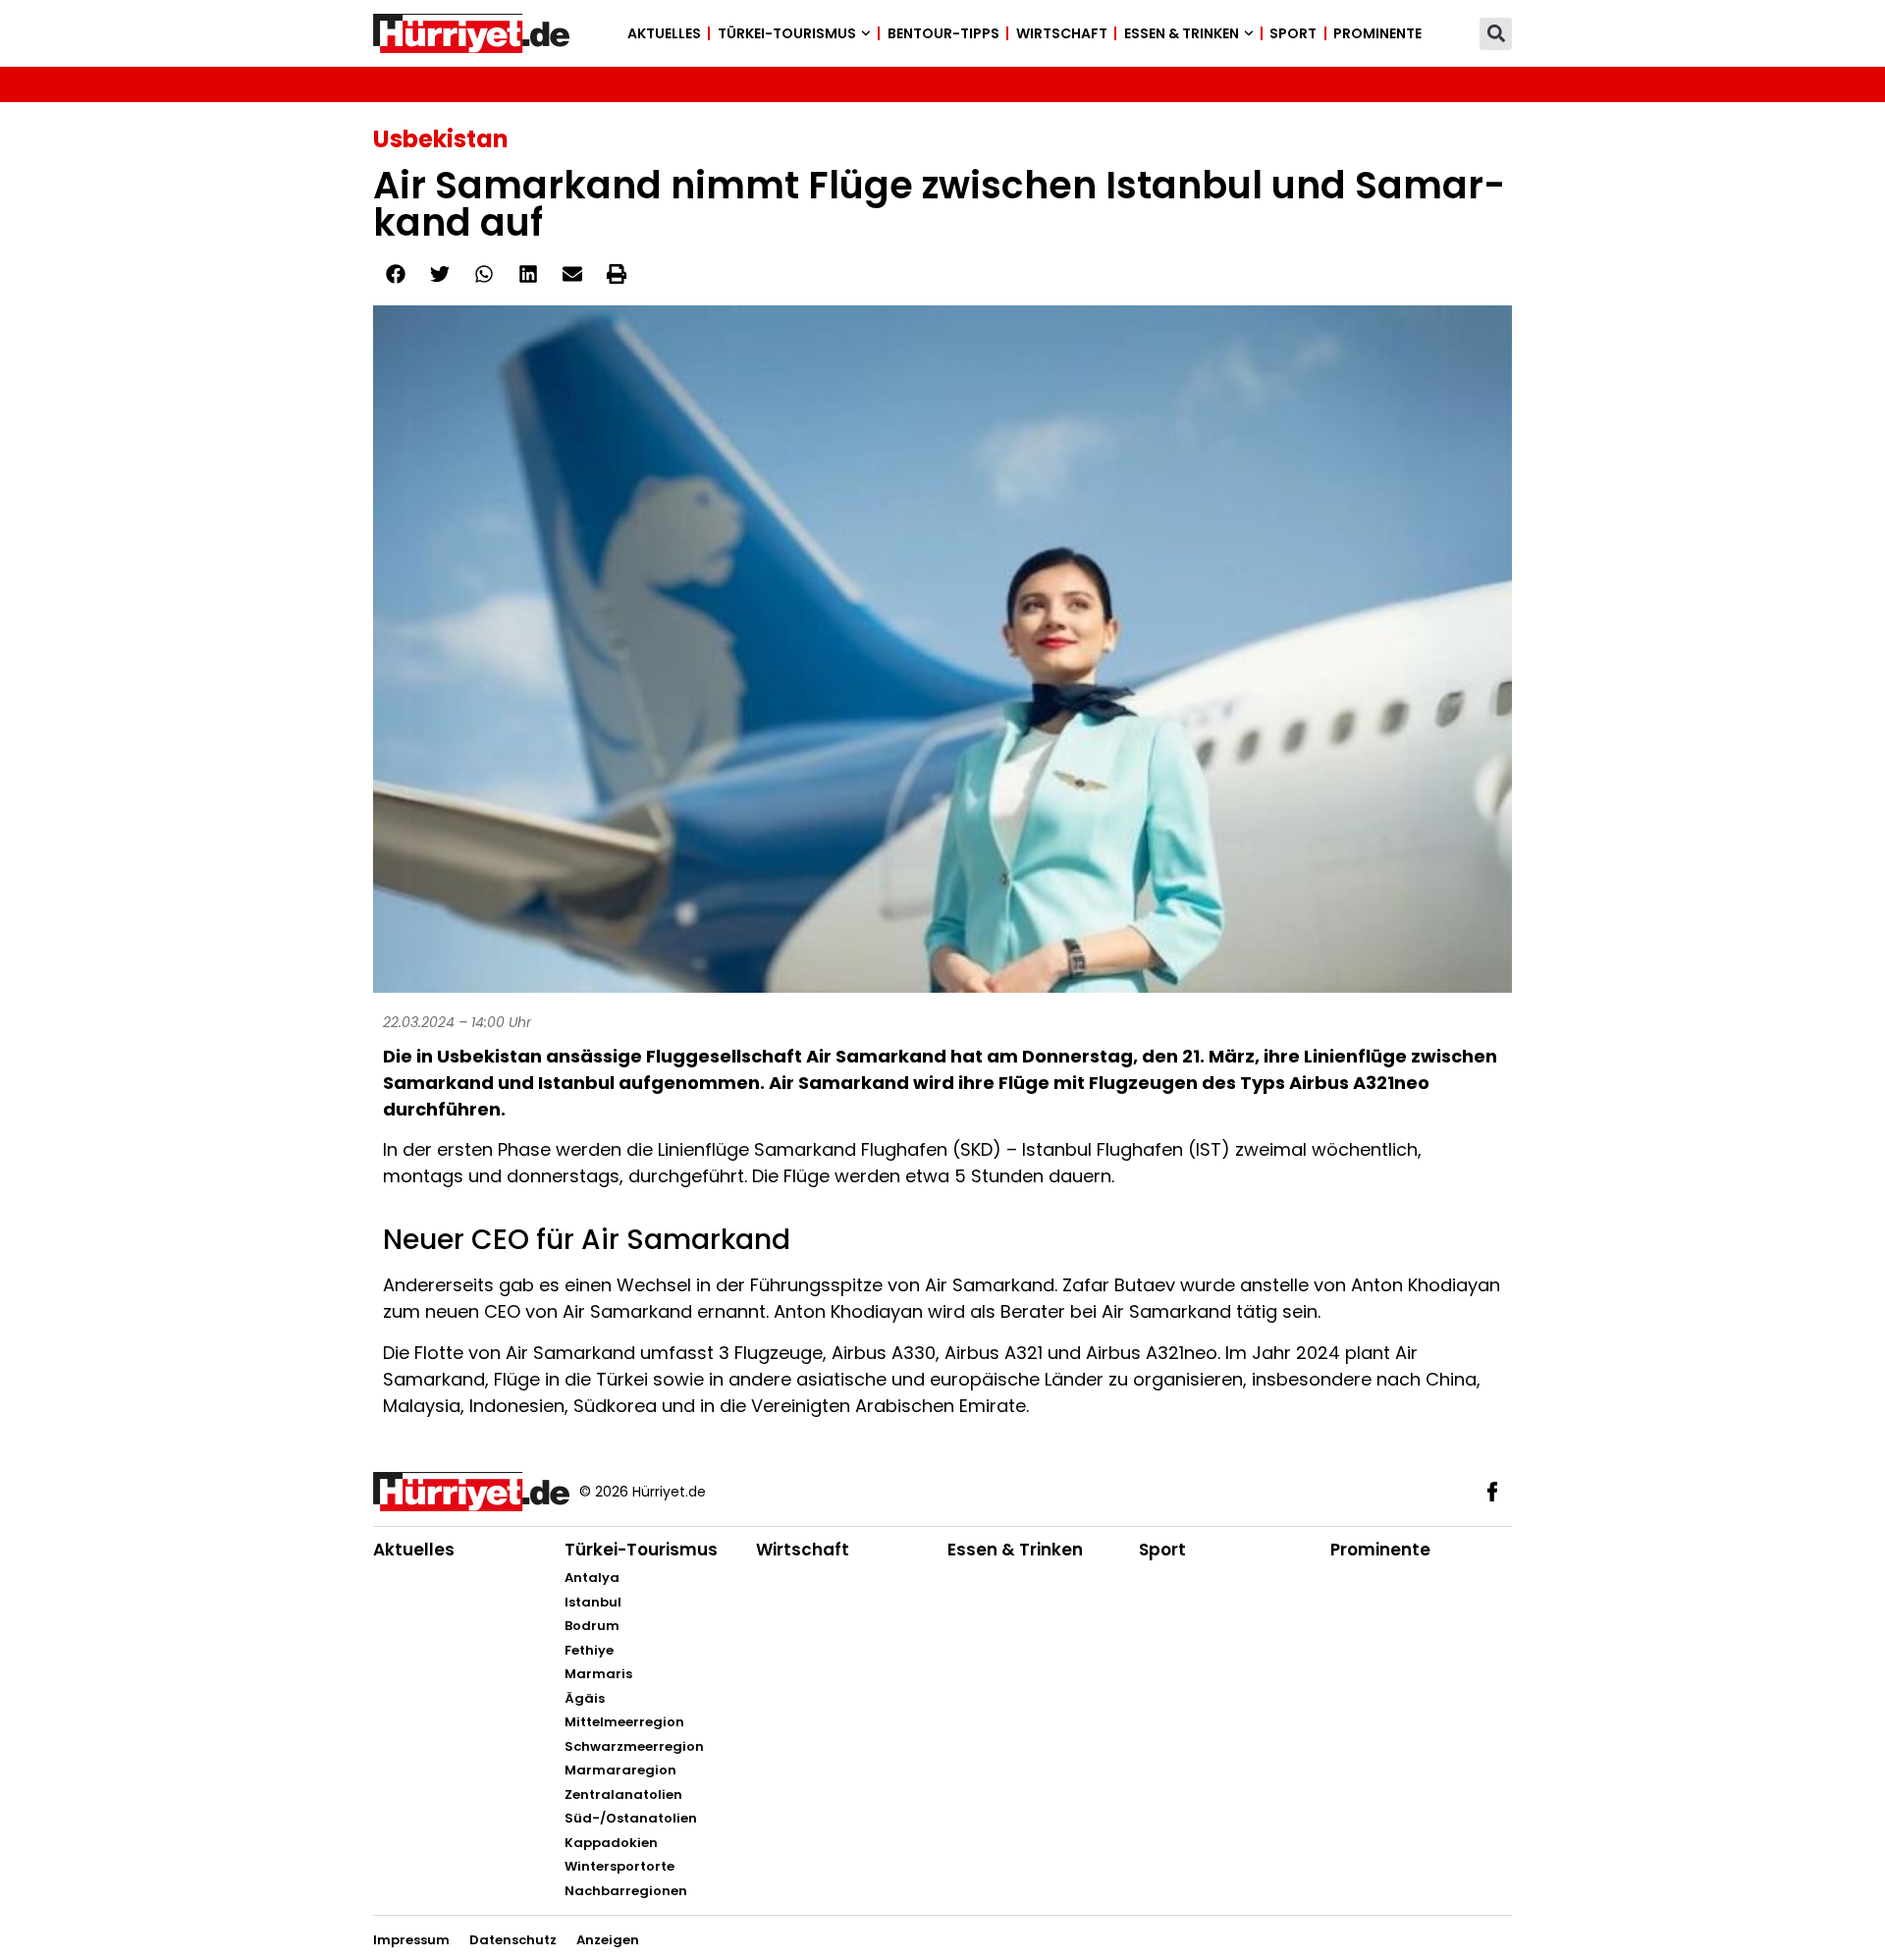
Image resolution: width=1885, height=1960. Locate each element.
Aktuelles (664, 33)
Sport (1293, 33)
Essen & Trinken (1182, 33)
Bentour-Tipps (943, 33)
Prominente (1377, 33)
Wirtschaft (1062, 33)
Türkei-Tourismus (787, 33)
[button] (1496, 34)
